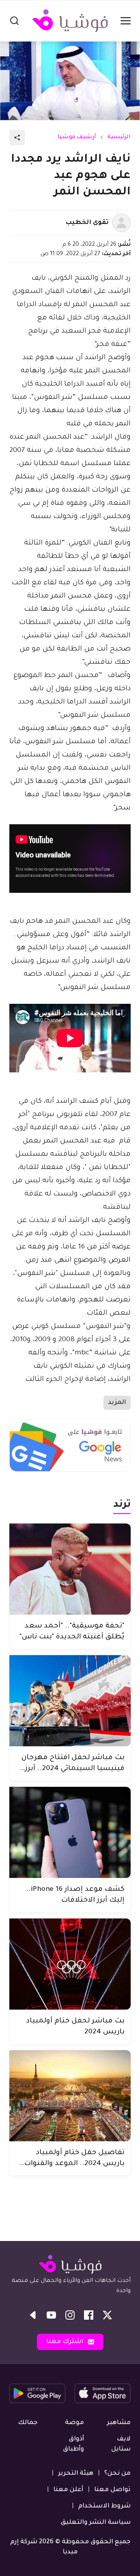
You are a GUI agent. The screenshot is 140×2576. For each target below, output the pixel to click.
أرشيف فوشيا (77, 138)
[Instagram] (70, 2315)
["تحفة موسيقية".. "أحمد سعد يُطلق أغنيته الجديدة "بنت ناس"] (70, 1569)
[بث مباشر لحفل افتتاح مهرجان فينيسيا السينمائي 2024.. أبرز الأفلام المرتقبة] (70, 1701)
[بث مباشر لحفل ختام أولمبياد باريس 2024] (70, 1964)
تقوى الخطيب (87, 223)
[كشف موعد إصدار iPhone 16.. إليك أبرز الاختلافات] (70, 1832)
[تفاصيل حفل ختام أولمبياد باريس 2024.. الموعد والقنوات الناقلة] (70, 2096)
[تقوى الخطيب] (121, 223)
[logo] (70, 21)
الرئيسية (119, 138)
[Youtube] (51, 2315)
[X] (107, 2315)
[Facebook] (89, 2315)
